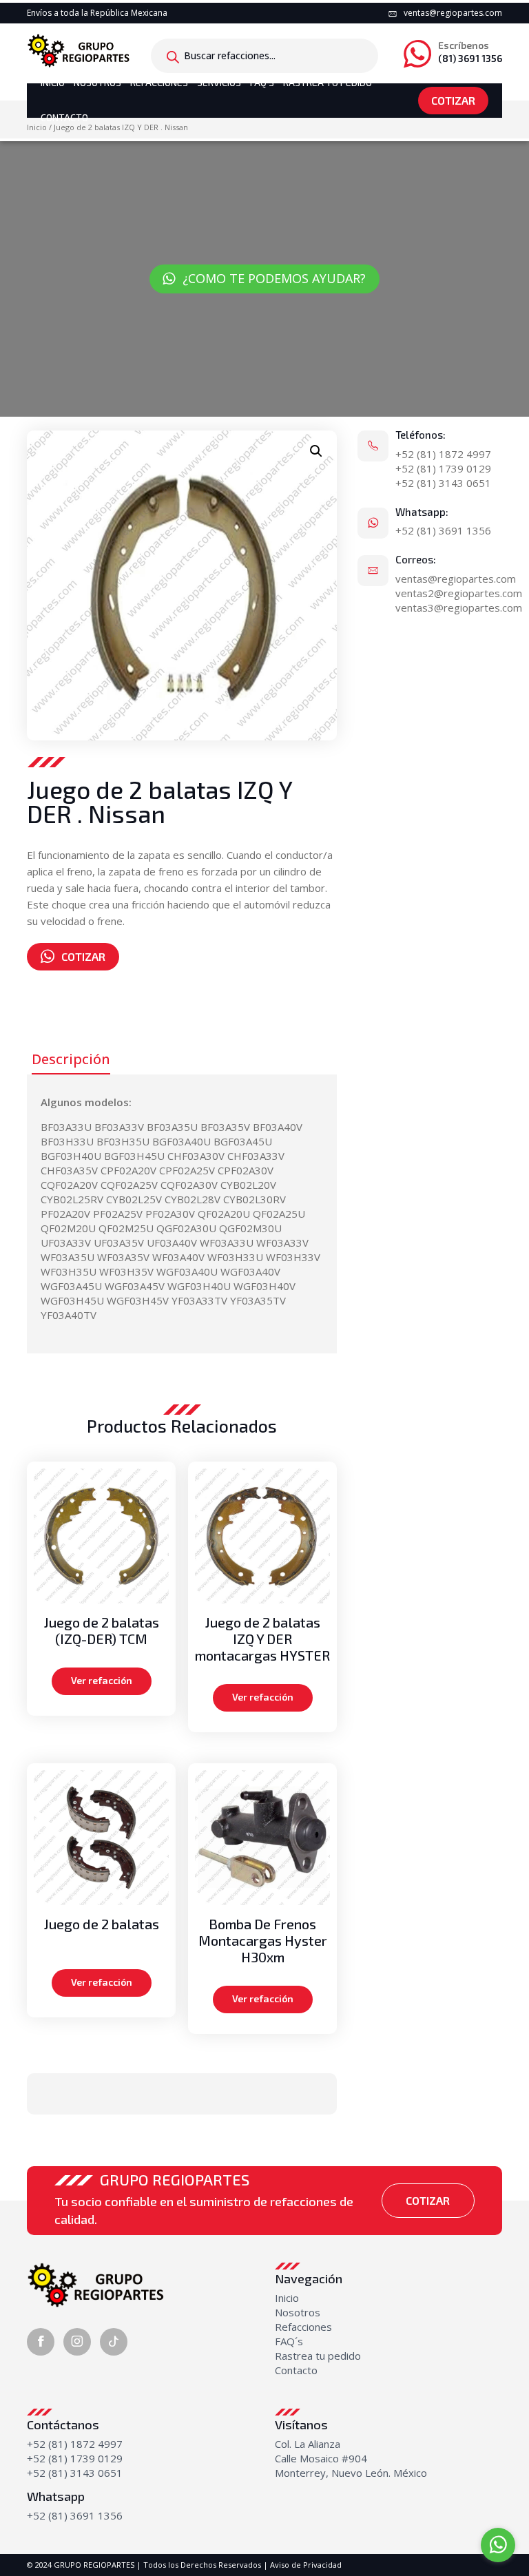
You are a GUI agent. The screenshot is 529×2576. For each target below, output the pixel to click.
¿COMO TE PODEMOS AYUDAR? (274, 278)
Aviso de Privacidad (306, 2565)
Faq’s (262, 82)
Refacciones (159, 82)
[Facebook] (41, 2342)
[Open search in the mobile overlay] (264, 56)
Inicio (53, 82)
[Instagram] (77, 2342)
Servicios (219, 82)
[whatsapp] (498, 2545)
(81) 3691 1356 (470, 52)
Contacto (64, 117)
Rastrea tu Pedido (328, 82)
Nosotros (97, 82)
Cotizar (453, 100)
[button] (316, 451)
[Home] (79, 49)
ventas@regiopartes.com (453, 13)
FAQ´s (289, 2341)
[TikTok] (114, 2342)
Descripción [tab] (71, 1059)
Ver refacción (102, 1680)
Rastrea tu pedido (318, 2356)
